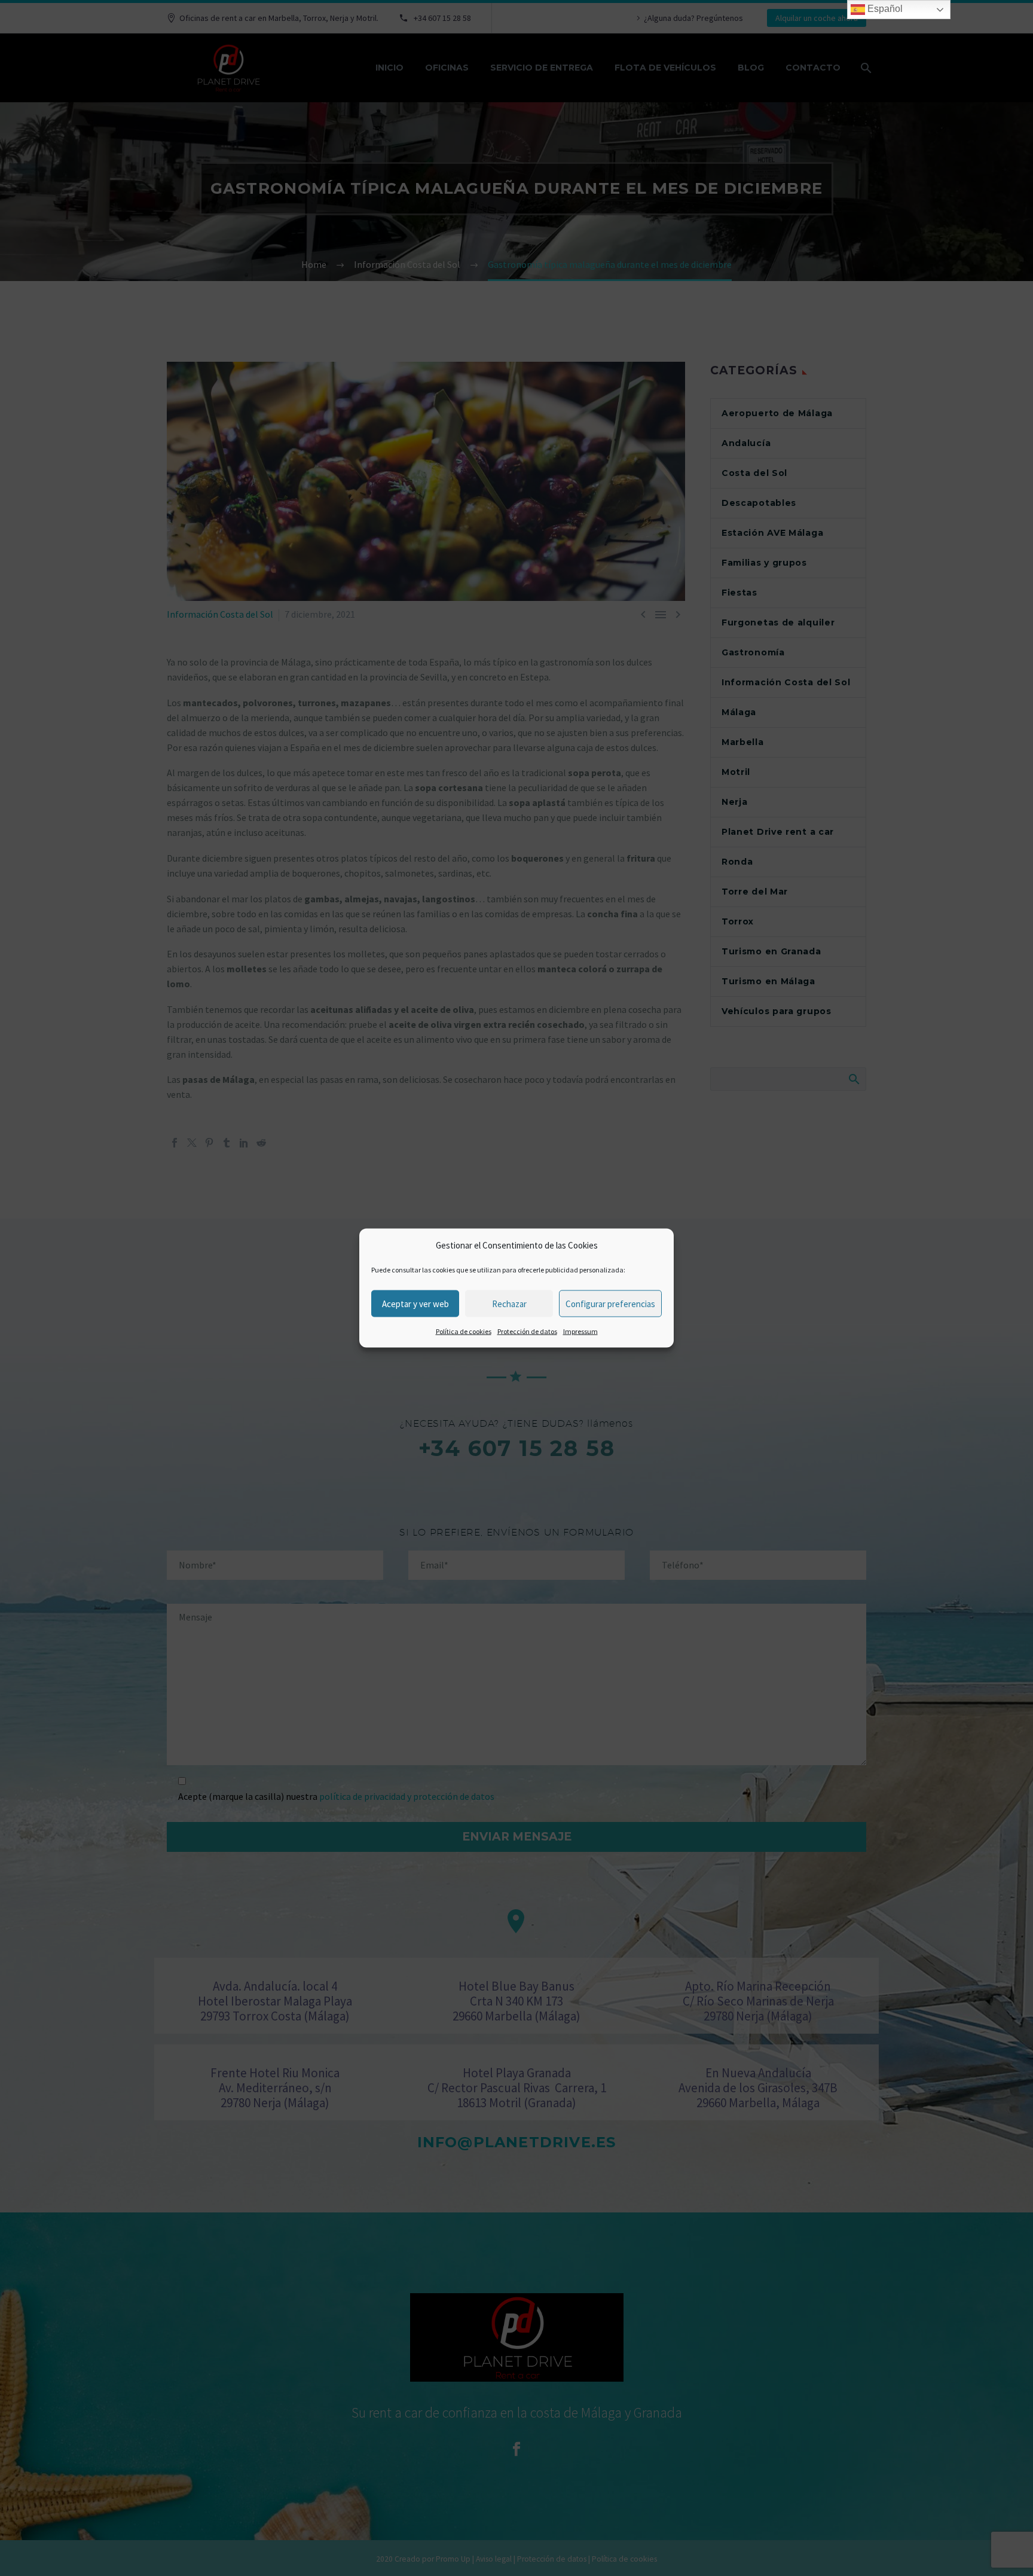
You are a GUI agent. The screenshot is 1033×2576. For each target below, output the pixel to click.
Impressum (580, 1331)
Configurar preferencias (610, 1303)
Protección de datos (527, 1331)
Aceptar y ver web (415, 1303)
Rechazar (509, 1303)
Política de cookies (464, 1331)
